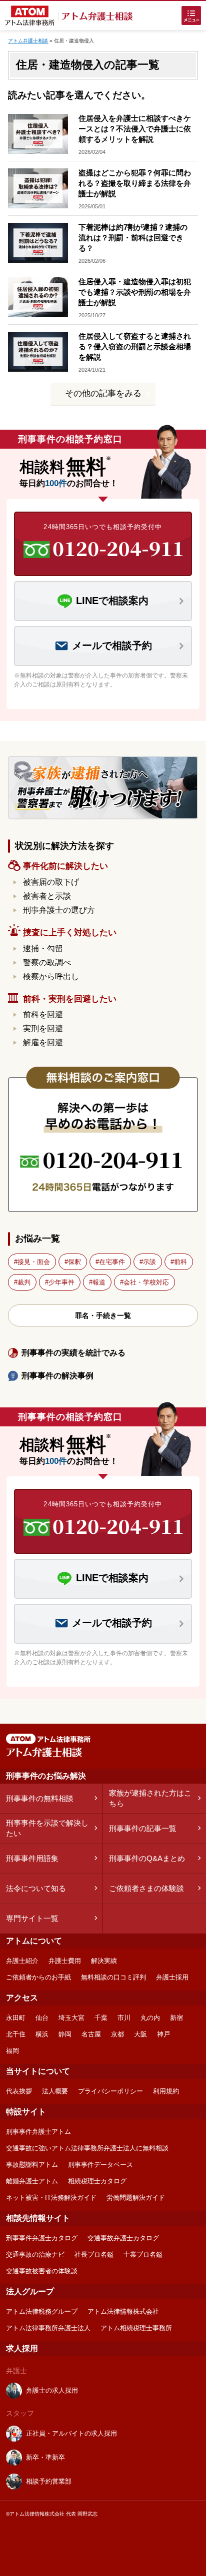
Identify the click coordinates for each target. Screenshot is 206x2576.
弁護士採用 (172, 1977)
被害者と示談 (47, 896)
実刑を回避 (43, 1028)
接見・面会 (34, 1262)
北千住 (16, 2034)
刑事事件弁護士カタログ (42, 2238)
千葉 (101, 2018)
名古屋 (91, 2034)
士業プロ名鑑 (143, 2254)
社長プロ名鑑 (94, 2254)
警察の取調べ (47, 963)
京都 (117, 2034)
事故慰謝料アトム (32, 2165)
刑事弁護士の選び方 (59, 910)
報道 (99, 1282)
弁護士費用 (65, 1961)
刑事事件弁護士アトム (38, 2132)
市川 (124, 2018)
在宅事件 (112, 1262)
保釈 (74, 1262)
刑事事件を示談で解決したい (47, 1828)
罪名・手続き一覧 (103, 1315)
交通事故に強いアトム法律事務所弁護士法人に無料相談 (87, 2148)
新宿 (176, 2018)
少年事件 (61, 1282)
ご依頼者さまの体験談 (146, 1888)
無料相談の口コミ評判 (113, 1977)
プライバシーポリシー (110, 2091)
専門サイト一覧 (32, 1918)
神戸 (163, 2034)
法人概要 (55, 2091)
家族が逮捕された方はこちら (150, 1798)
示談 (149, 1262)
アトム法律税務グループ (42, 2311)
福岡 (12, 2051)
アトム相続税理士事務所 (136, 2328)
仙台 (42, 2018)
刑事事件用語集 (32, 1858)
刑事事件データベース (100, 2165)
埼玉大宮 (71, 2018)
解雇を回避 (43, 1042)
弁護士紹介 (22, 1961)
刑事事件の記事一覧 (143, 1828)
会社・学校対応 (146, 1282)
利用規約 (166, 2091)
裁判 (24, 1282)
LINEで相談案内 (112, 601)
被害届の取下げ (51, 882)
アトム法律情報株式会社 (123, 2311)
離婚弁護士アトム (32, 2181)
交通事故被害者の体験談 (42, 2271)
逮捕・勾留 (43, 949)
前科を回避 (43, 1014)
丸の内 (150, 2018)
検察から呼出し (51, 976)
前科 (180, 1262)
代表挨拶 (19, 2091)
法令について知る (36, 1888)
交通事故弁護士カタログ (123, 2238)
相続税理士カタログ (97, 2181)
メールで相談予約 (112, 645)
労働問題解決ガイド (136, 2198)
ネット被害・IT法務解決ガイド (51, 2198)
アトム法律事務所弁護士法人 (48, 2328)
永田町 (16, 2018)
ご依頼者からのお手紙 (38, 1977)
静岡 (65, 2034)
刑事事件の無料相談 (40, 1798)
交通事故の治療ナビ (35, 2254)
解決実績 (104, 1961)
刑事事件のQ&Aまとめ (147, 1858)
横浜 (42, 2034)
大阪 (140, 2034)
